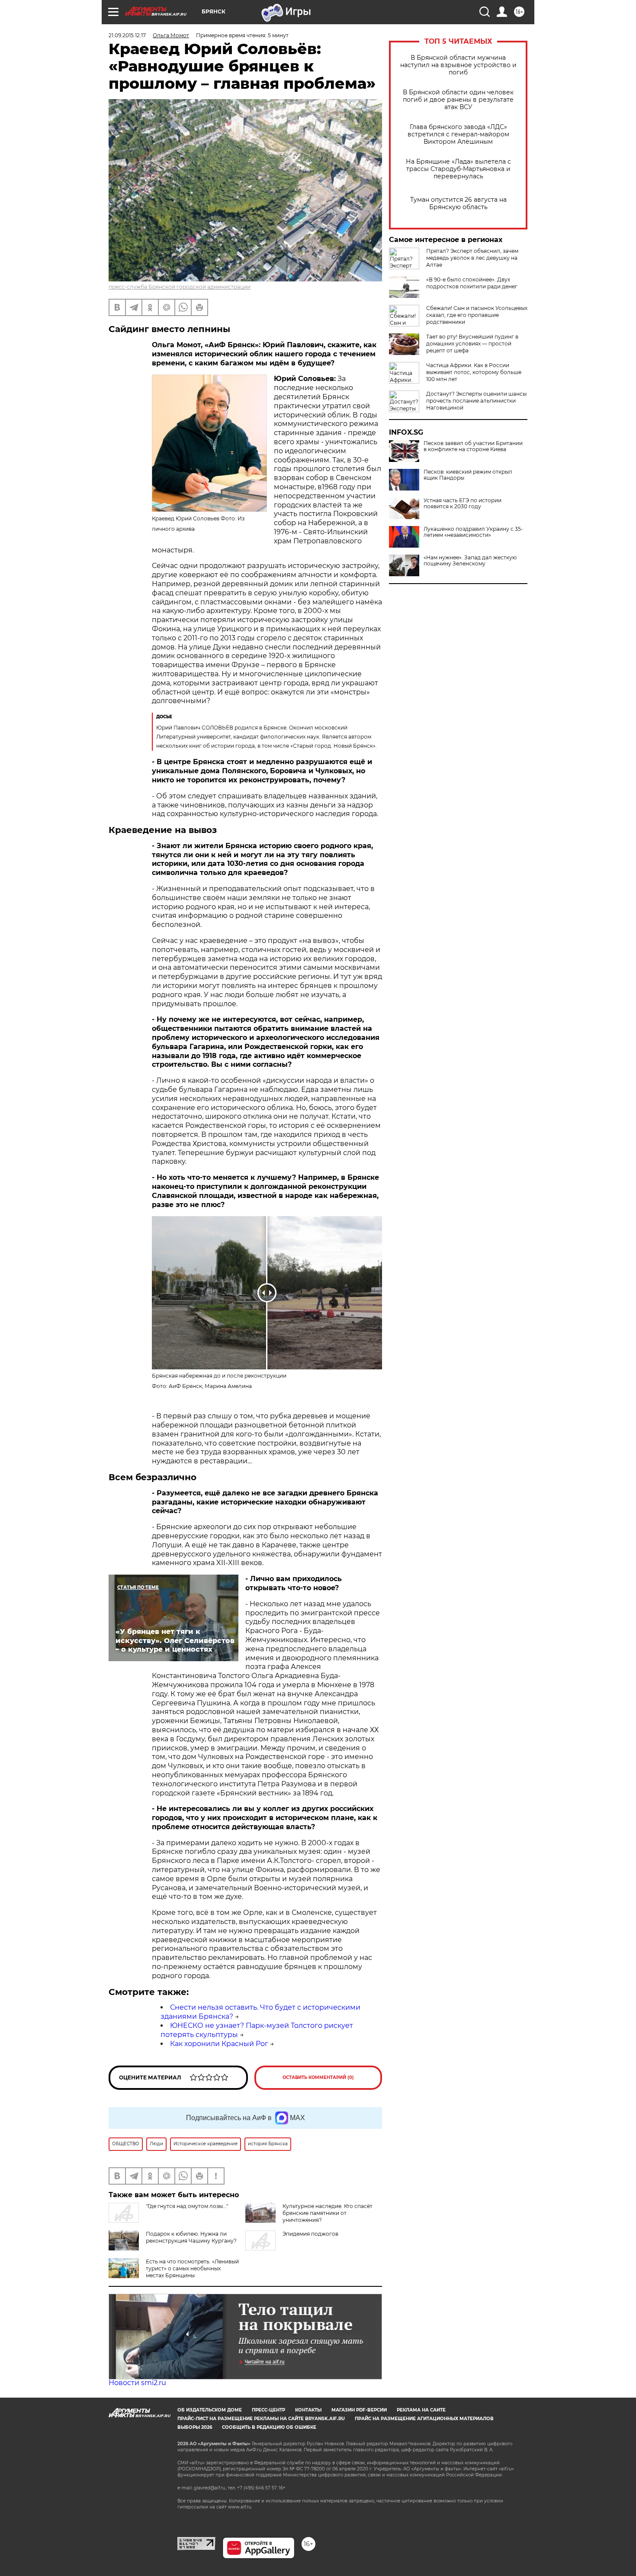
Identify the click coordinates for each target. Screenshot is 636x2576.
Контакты (308, 2410)
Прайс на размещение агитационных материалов (424, 2419)
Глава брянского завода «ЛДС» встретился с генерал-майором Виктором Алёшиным (458, 134)
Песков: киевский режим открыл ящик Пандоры (468, 475)
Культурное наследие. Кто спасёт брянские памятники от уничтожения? (328, 2213)
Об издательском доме (210, 2410)
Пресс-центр (268, 2410)
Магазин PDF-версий (359, 2410)
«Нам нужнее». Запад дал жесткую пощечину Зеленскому (470, 561)
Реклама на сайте (421, 2410)
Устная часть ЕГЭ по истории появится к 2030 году (463, 504)
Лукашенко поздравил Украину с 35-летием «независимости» (473, 532)
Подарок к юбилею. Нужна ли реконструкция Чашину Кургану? (191, 2237)
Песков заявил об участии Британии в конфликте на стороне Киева (473, 446)
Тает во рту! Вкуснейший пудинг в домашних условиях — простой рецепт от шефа (472, 344)
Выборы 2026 (195, 2427)
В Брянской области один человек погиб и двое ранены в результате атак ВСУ (458, 100)
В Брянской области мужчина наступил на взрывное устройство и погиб (458, 65)
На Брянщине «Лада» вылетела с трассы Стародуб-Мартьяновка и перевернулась (458, 169)
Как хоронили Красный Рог (219, 2044)
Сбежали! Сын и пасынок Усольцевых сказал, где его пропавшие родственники (477, 315)
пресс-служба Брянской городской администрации (180, 287)
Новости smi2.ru (137, 2383)
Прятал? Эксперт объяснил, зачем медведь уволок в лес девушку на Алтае (472, 258)
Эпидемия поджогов (310, 2234)
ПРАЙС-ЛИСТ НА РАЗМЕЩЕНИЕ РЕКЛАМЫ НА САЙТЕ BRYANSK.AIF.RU (261, 2419)
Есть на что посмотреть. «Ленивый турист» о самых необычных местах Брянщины (192, 2268)
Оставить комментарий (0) (318, 2077)
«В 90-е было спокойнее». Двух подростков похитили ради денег (472, 283)
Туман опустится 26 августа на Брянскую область (458, 203)
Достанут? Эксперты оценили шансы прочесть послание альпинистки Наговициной (476, 401)
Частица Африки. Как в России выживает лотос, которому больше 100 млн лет (474, 372)
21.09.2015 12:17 (127, 35)
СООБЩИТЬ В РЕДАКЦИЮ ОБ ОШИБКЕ (269, 2427)
